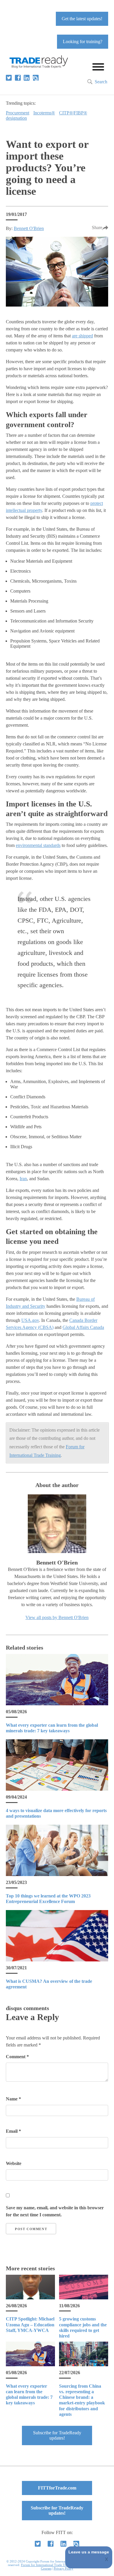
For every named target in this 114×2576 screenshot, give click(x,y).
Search (101, 82)
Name (13, 2099)
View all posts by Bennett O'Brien (57, 1617)
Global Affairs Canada (83, 1327)
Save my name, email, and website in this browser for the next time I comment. (55, 2211)
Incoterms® (44, 113)
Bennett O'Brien (29, 228)
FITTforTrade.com (57, 2488)
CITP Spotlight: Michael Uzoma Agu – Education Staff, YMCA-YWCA (30, 2324)
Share (97, 228)
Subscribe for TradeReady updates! (57, 2435)
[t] (9, 78)
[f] (18, 78)
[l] (27, 78)
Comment (17, 2057)
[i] (36, 78)
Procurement (18, 113)
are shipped (82, 336)
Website (14, 2163)
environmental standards (38, 845)
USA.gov (30, 1320)
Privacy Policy (64, 2568)
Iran (23, 1179)
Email (13, 2131)
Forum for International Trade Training (48, 2565)
